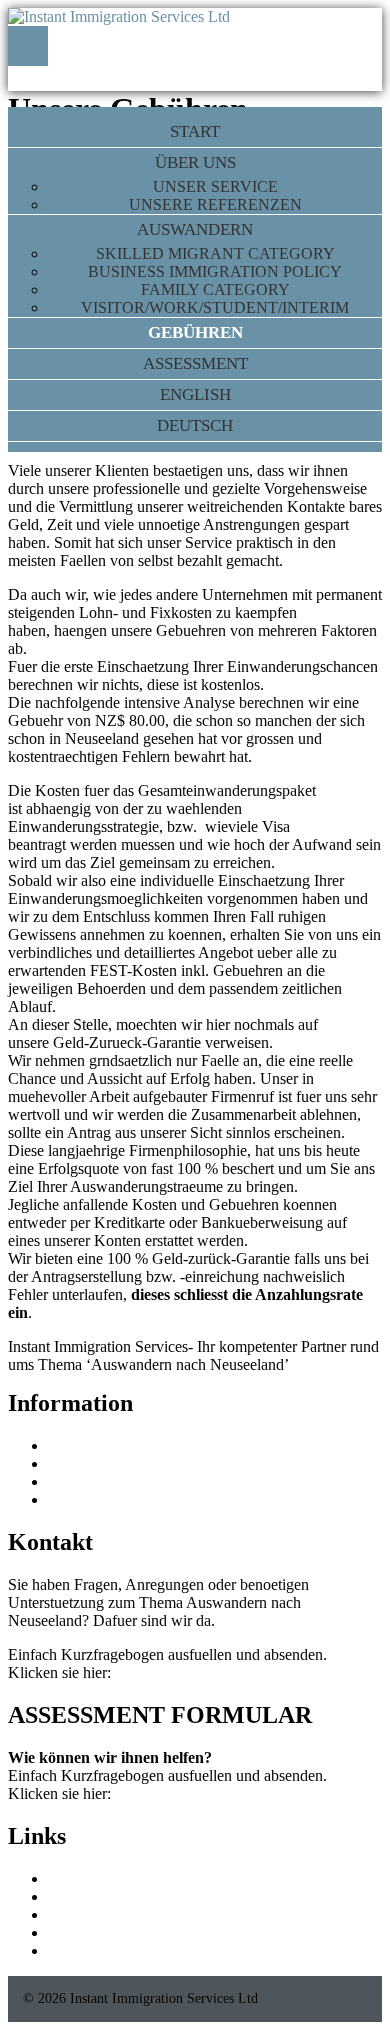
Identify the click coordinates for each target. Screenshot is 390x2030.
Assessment (195, 363)
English (195, 394)
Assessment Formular (183, 1672)
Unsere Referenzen (215, 204)
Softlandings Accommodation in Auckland (182, 1914)
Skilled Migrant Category (215, 253)
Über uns (195, 162)
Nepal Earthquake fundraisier (140, 1463)
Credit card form (100, 1445)
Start (195, 131)
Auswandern (195, 229)
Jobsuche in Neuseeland (124, 1481)
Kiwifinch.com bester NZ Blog (146, 1896)
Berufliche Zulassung (115, 1499)
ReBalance (82, 1878)
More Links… (93, 1950)
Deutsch (195, 425)
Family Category (215, 289)
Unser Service (215, 186)
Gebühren (195, 332)
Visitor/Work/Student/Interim (215, 307)
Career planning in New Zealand (151, 1932)
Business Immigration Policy (215, 271)
